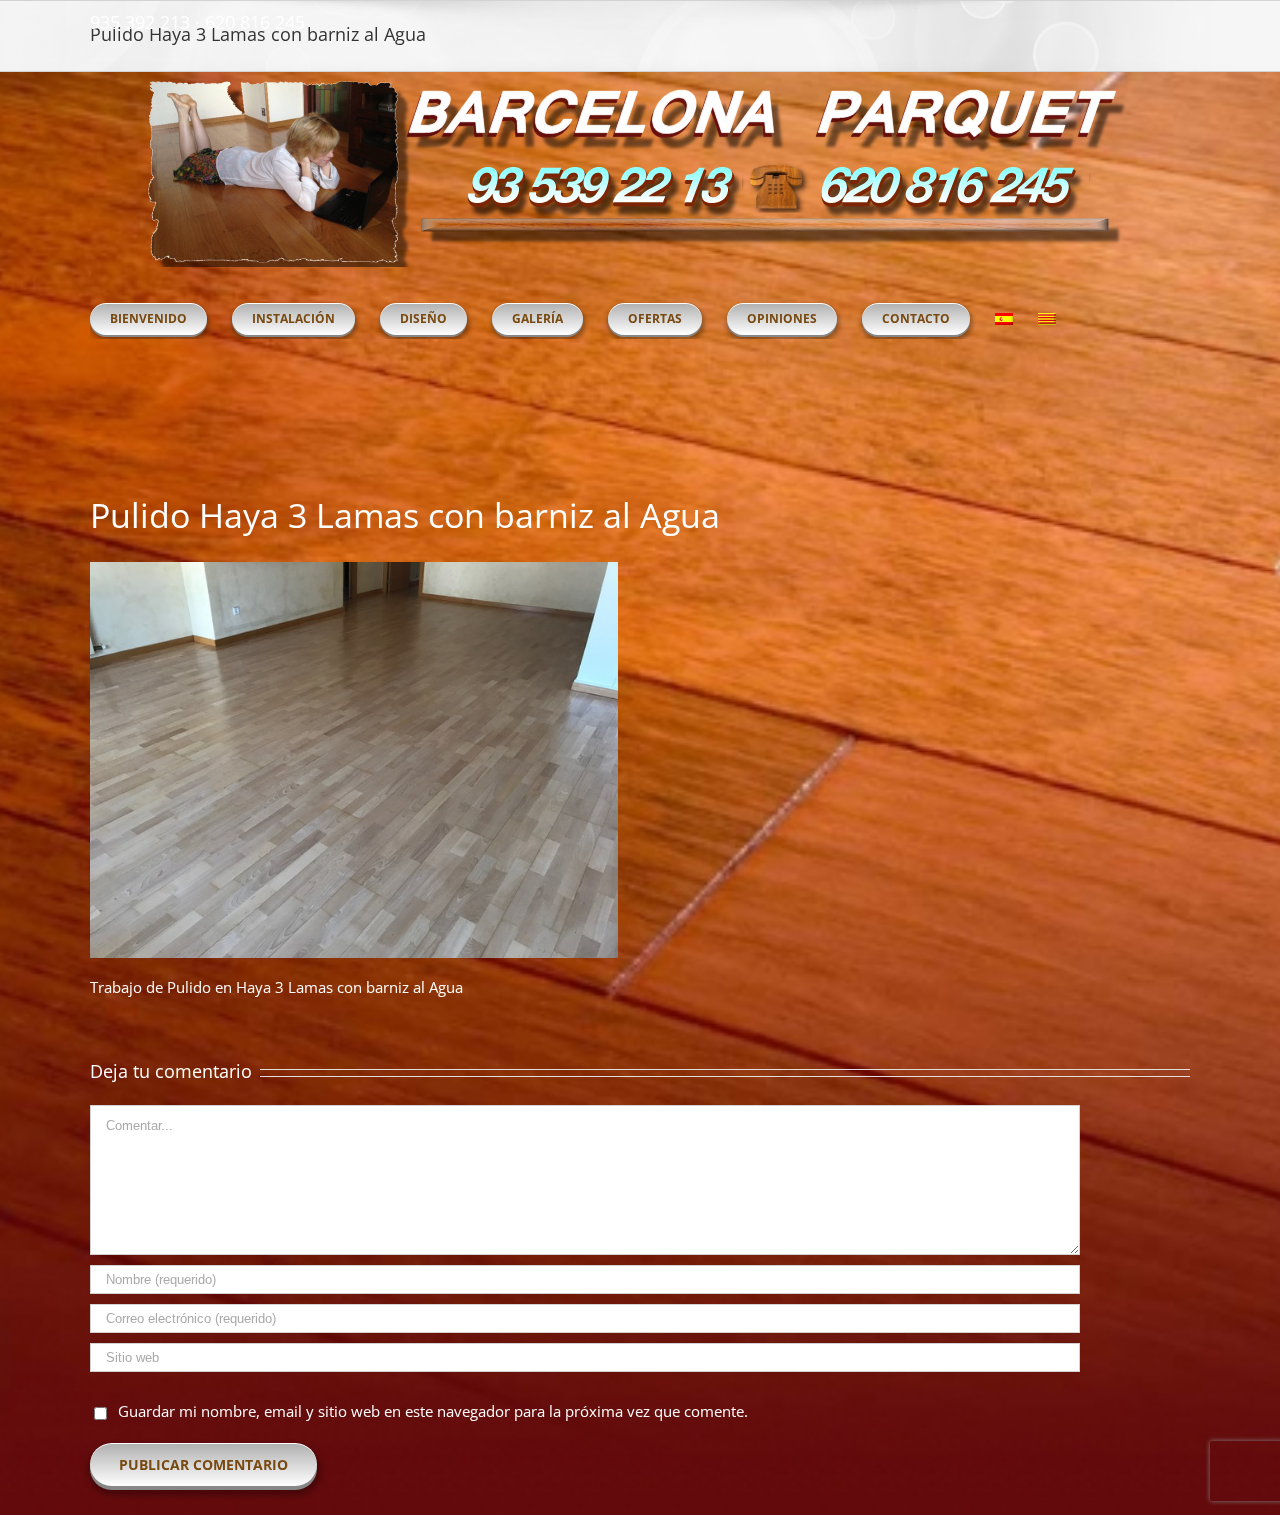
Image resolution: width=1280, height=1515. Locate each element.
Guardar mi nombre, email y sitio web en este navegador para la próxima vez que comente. (433, 1411)
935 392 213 (140, 22)
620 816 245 (255, 22)
